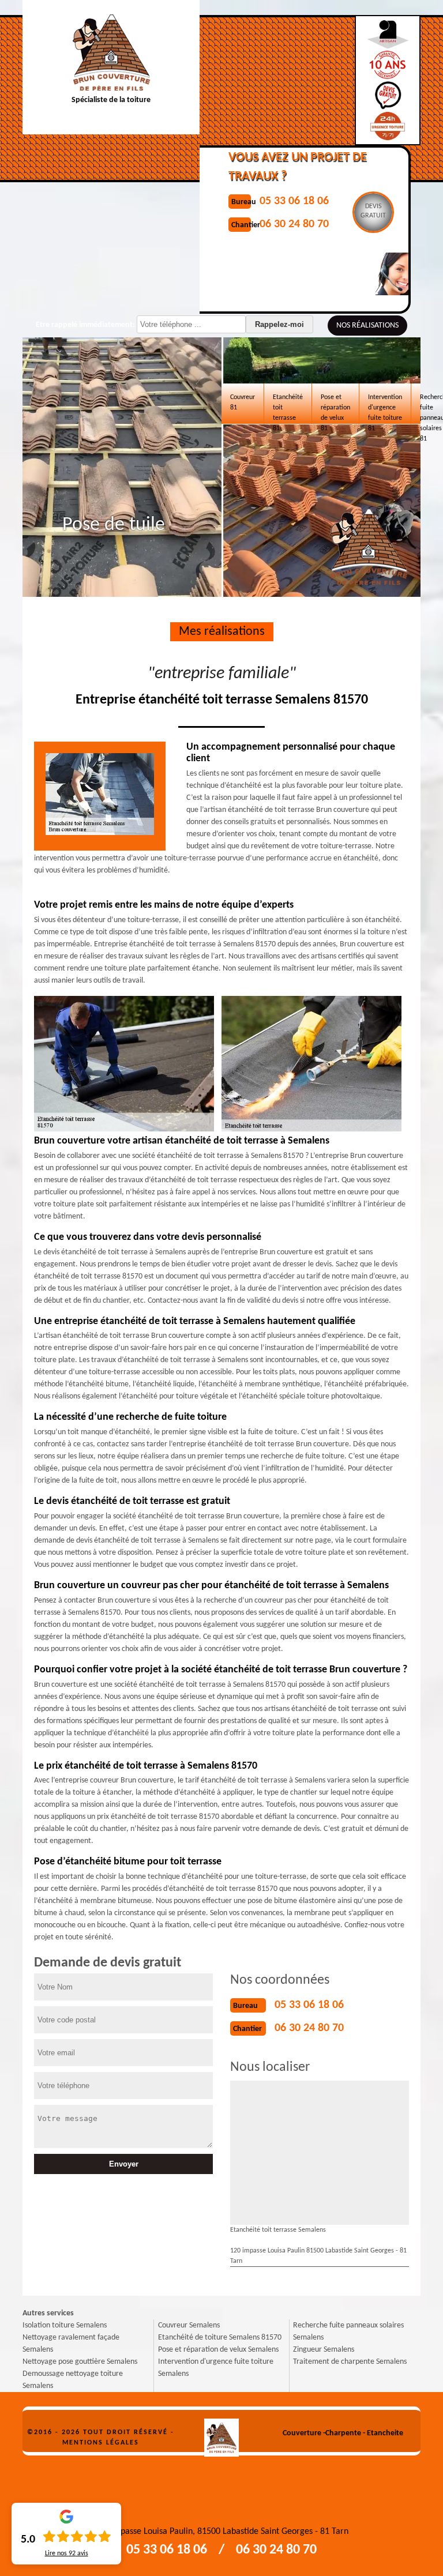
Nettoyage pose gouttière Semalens (80, 2362)
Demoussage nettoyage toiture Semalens (73, 2380)
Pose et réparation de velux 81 (335, 409)
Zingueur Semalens (324, 2350)
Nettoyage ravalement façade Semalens (71, 2344)
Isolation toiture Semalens (65, 2325)
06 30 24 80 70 (309, 2028)
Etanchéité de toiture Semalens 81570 (220, 2338)
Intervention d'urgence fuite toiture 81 (385, 409)
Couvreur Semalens (189, 2325)
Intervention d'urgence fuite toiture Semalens (216, 2368)
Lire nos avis (67, 2554)
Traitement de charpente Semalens (350, 2362)
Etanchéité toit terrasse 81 (288, 409)
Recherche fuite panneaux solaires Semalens (348, 2331)
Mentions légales (101, 2443)
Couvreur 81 (243, 403)
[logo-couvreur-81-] (221, 2433)
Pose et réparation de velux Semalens (218, 2350)
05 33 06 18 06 (309, 2005)
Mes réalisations (222, 632)
